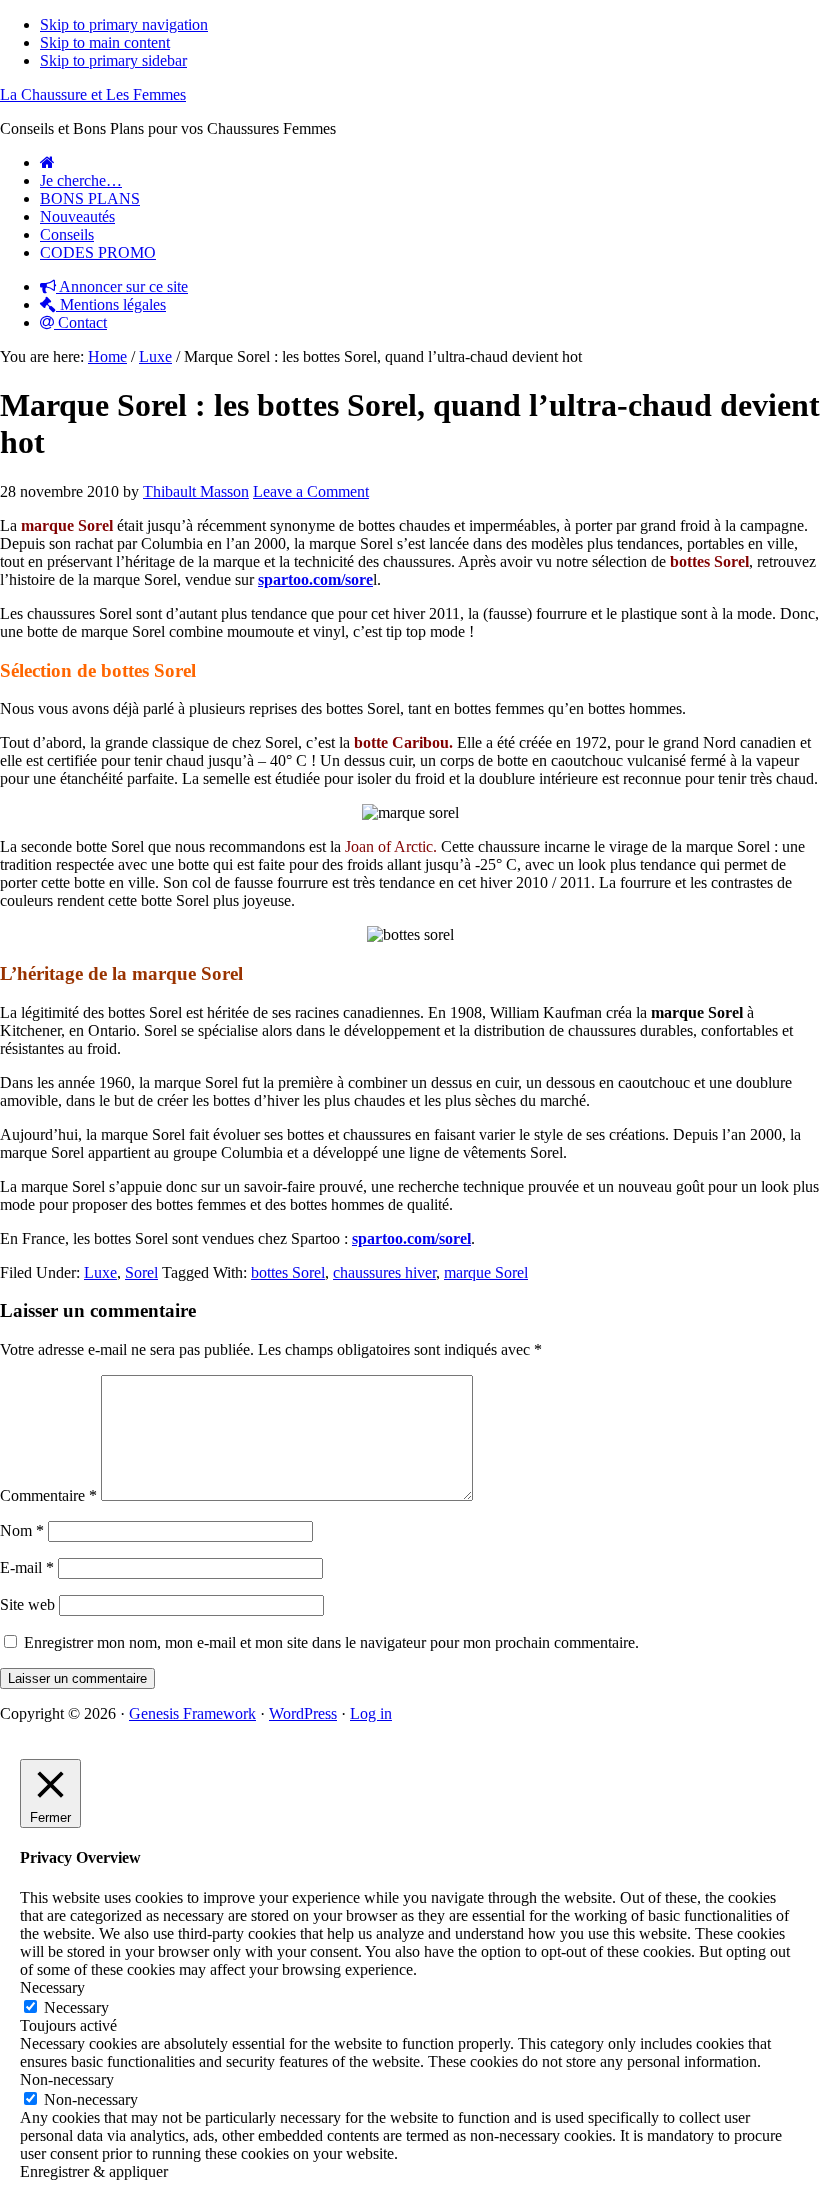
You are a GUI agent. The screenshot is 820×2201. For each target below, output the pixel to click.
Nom (22, 1530)
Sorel (141, 1272)
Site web (27, 1604)
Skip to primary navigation (124, 24)
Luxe (100, 1272)
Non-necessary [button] (67, 2079)
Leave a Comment (311, 491)
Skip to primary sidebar (113, 60)
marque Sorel (486, 1272)
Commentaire (48, 1495)
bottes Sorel (288, 1272)
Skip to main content (105, 42)
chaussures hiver (384, 1272)
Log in (371, 1713)
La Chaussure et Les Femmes (93, 94)
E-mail (27, 1567)
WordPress (303, 1713)
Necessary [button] (52, 1987)
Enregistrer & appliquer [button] (94, 2171)
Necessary (76, 2007)
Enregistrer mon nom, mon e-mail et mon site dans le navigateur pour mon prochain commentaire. (331, 1642)
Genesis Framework (192, 1713)
